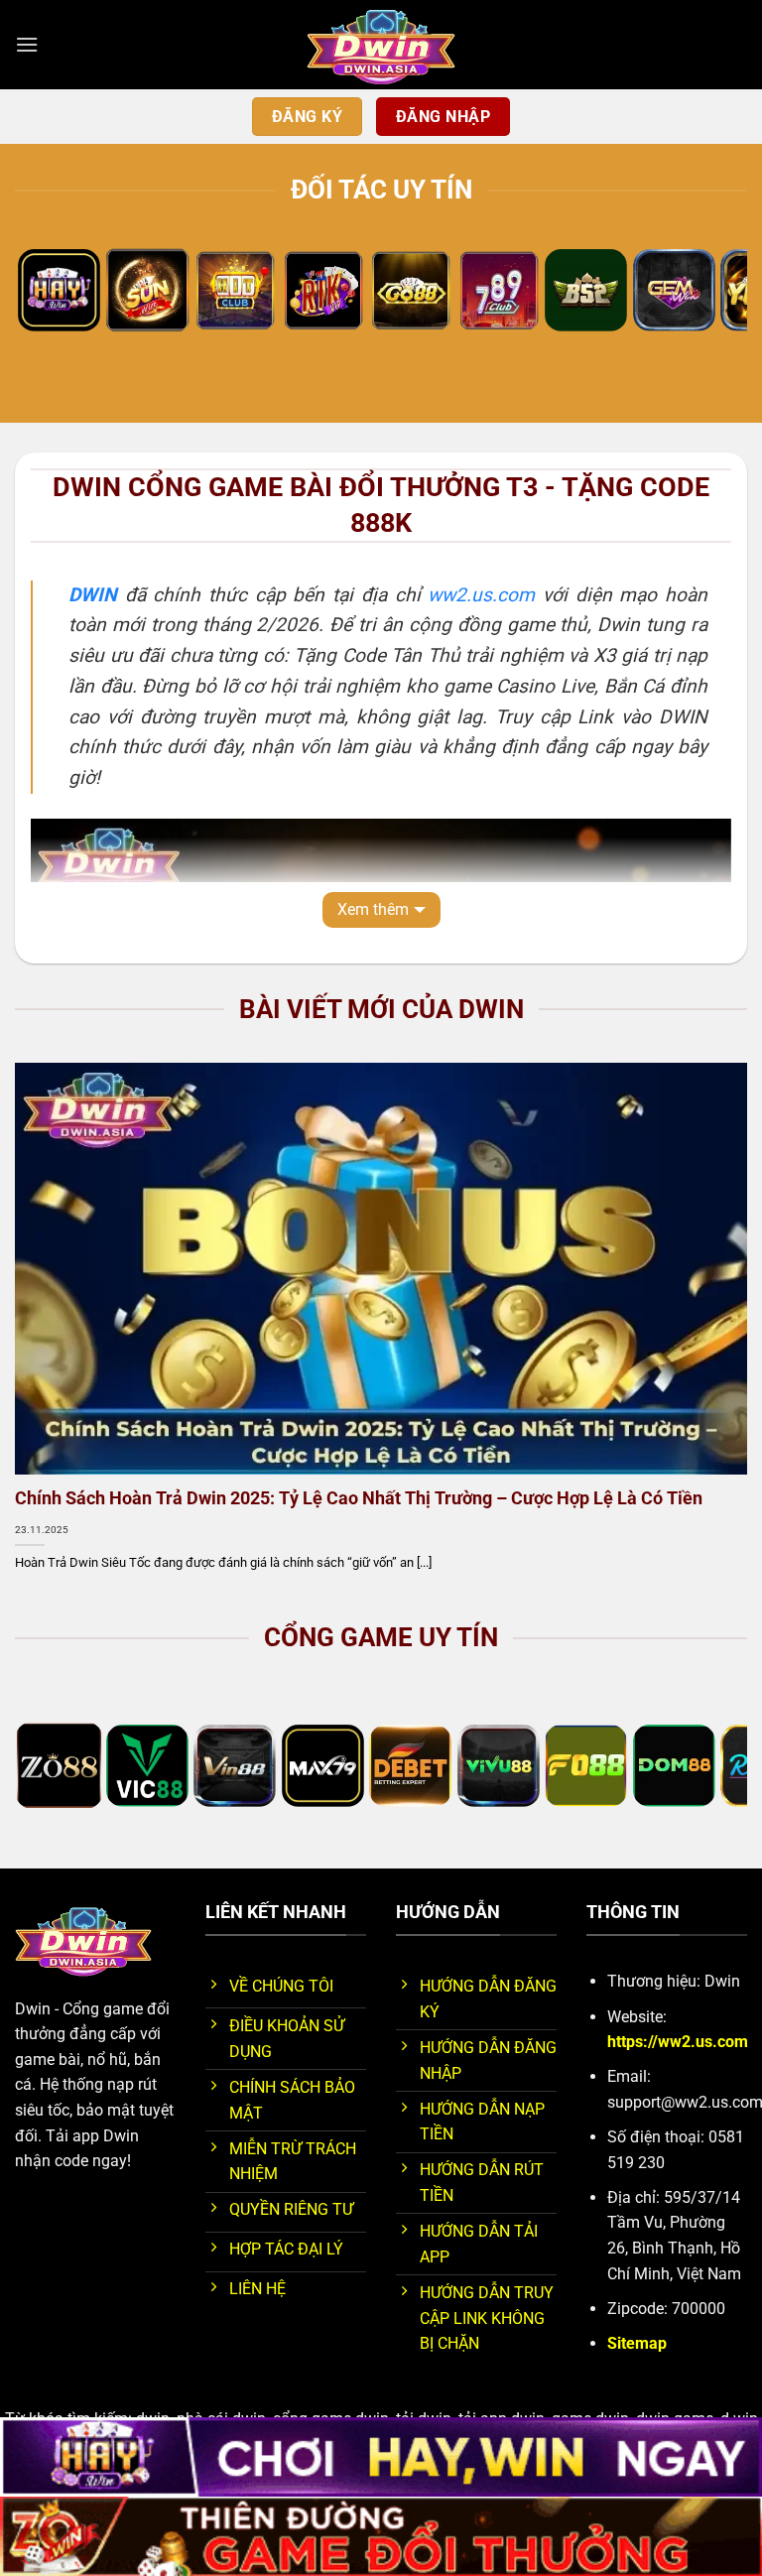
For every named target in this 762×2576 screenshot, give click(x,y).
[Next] (707, 294)
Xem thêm (373, 909)
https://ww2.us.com (678, 2042)
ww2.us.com (481, 595)
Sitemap (637, 2343)
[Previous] (55, 294)
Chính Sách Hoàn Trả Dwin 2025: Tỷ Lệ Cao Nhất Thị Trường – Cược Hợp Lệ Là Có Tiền (359, 1498)
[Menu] (27, 44)
